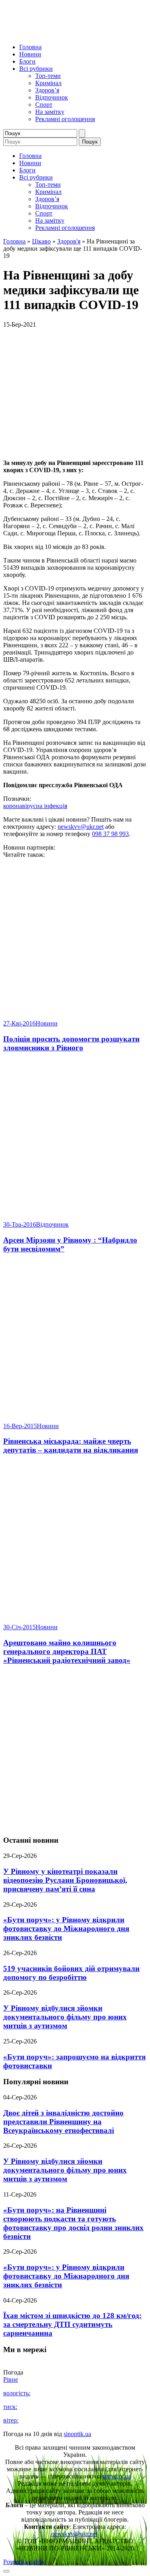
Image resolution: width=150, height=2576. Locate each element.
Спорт (44, 105)
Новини (30, 54)
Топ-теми (48, 76)
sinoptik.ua (77, 2434)
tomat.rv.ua (117, 2476)
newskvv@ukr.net (81, 827)
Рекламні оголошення (65, 119)
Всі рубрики (36, 69)
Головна (30, 47)
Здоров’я (47, 90)
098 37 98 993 (110, 834)
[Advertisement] (75, 1751)
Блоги (27, 61)
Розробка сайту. (24, 2562)
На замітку (50, 112)
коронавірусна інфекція (35, 806)
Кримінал (48, 83)
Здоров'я (69, 241)
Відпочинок (52, 97)
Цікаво (41, 241)
